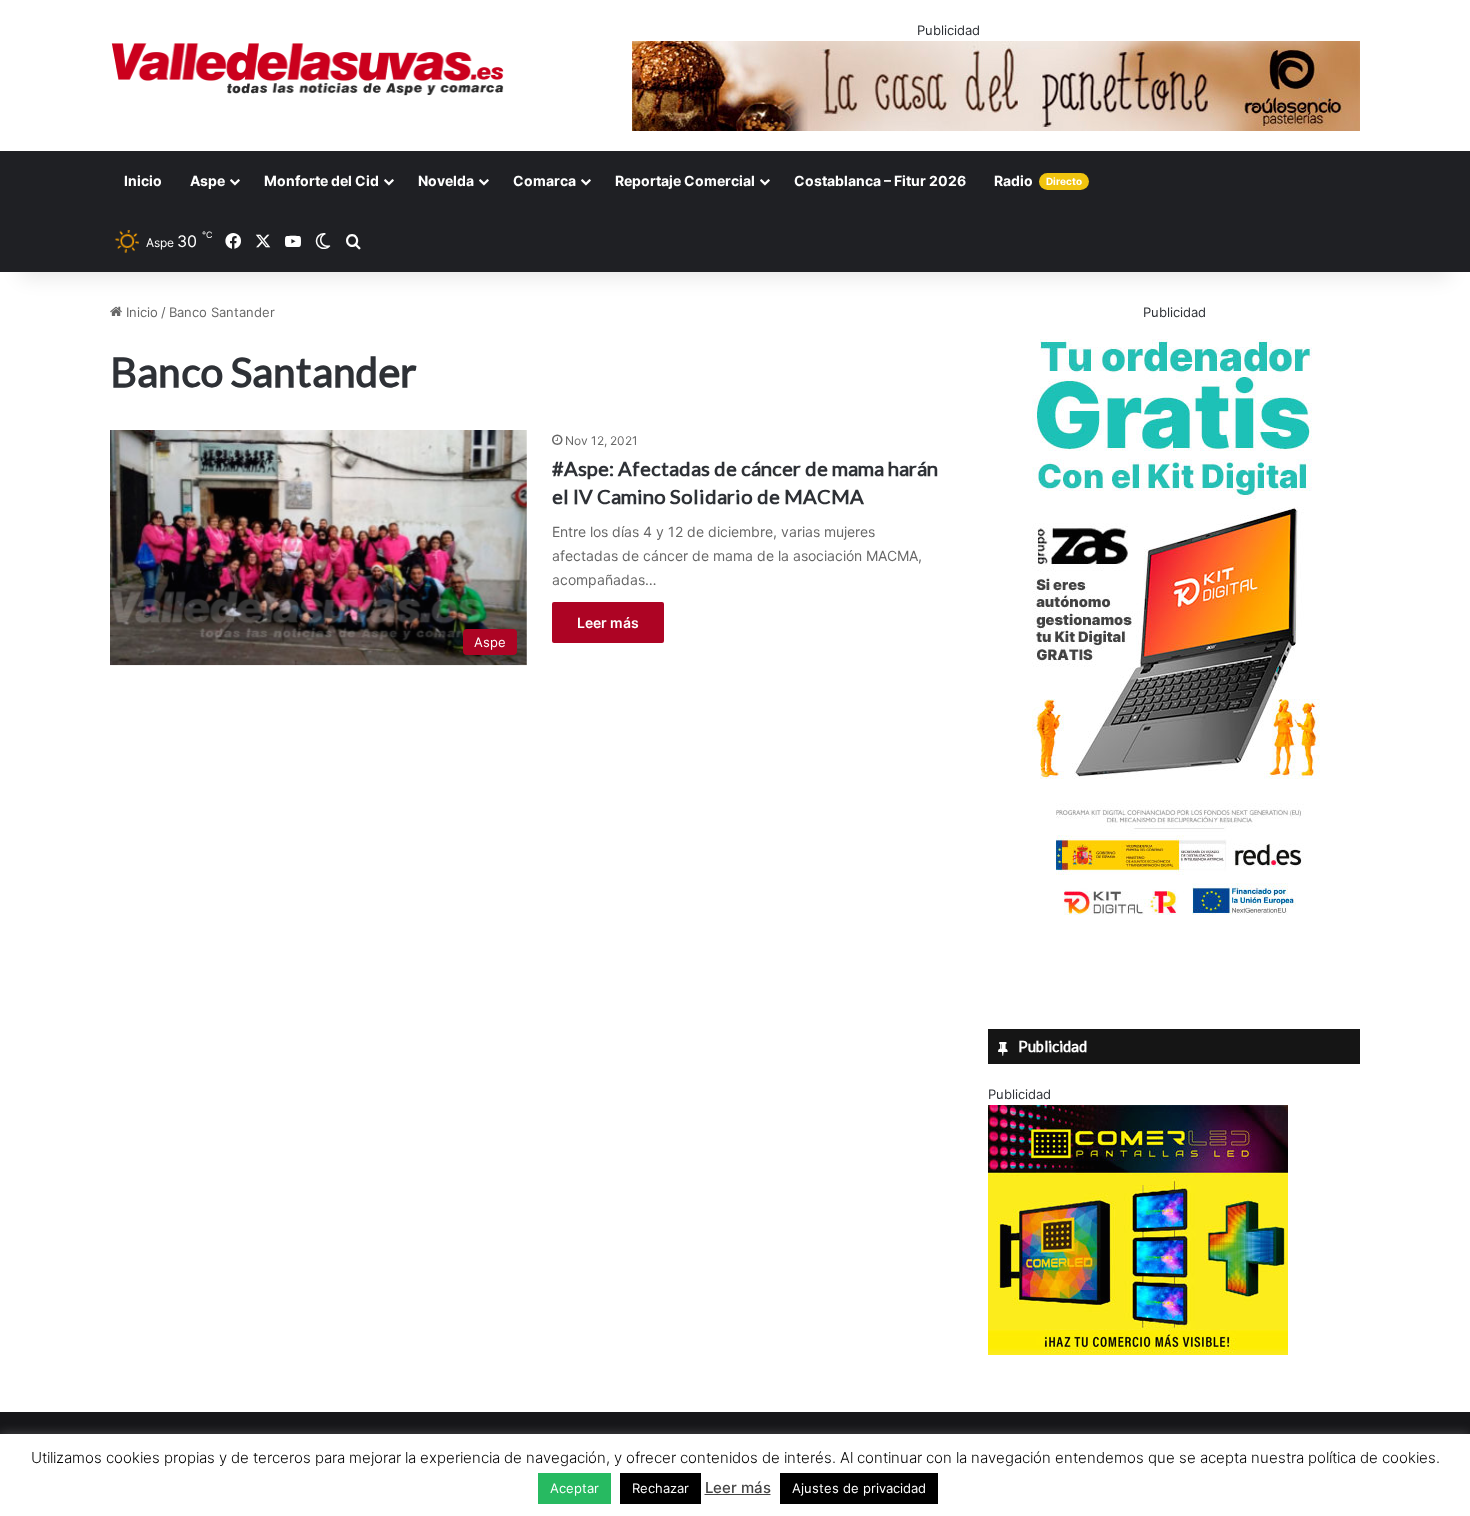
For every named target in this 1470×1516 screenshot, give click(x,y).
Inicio (143, 180)
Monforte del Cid (321, 180)
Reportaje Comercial (685, 180)
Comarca (544, 180)
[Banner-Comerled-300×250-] (1138, 1350)
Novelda (446, 180)
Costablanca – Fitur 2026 (880, 180)
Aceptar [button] (574, 1488)
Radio (1038, 180)
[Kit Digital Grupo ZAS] (1174, 918)
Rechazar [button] (660, 1488)
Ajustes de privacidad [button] (859, 1488)
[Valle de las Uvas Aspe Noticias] (308, 69)
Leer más (608, 622)
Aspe (207, 180)
